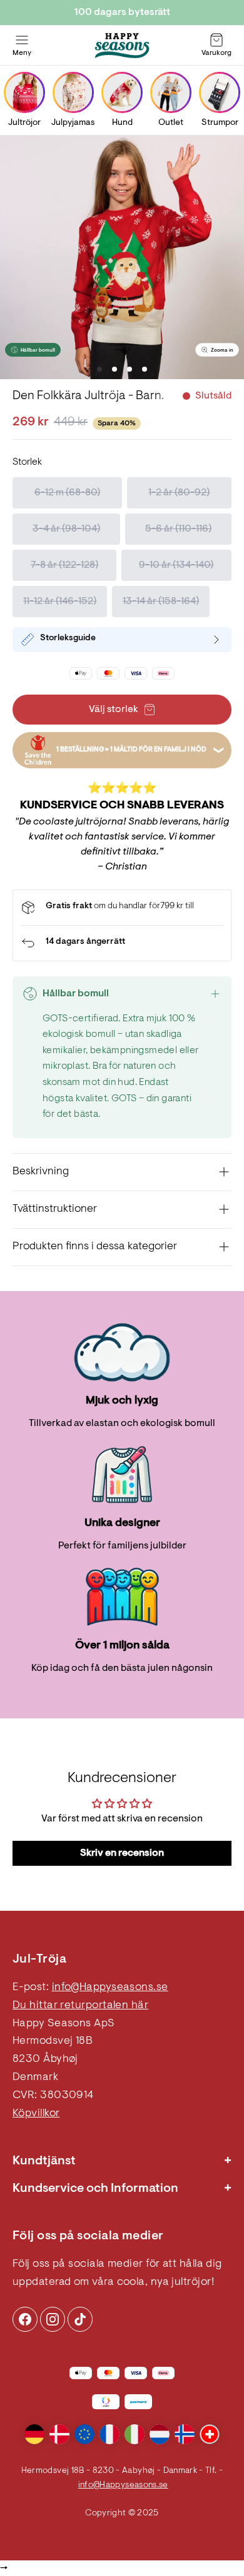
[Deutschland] (34, 2434)
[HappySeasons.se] (122, 46)
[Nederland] (160, 2434)
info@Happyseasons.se (110, 1988)
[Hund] (122, 92)
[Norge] (185, 2434)
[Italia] (135, 2434)
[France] (109, 2434)
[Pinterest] (53, 2319)
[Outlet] (171, 92)
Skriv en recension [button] (122, 1853)
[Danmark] (59, 2434)
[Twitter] (80, 2319)
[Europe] (84, 2434)
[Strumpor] (220, 92)
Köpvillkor (36, 2114)
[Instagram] (25, 2319)
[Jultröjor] (24, 92)
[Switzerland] (210, 2434)
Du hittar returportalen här (80, 2006)
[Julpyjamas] (73, 92)
